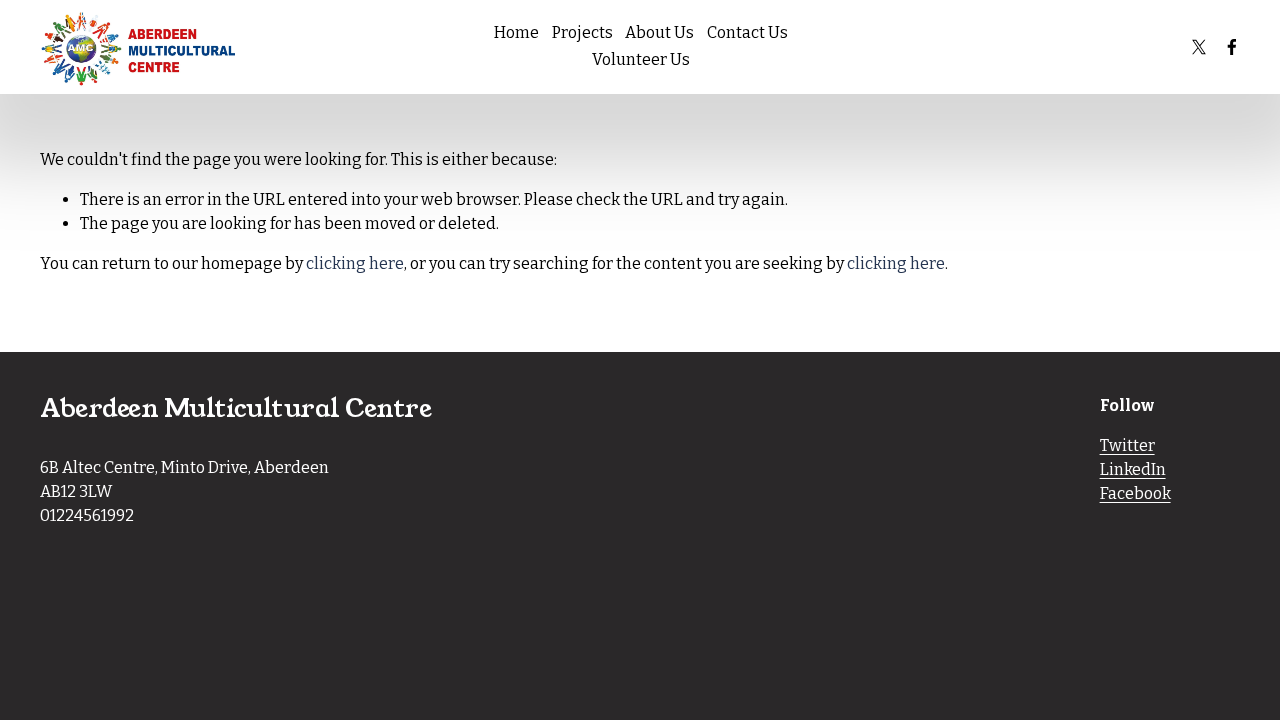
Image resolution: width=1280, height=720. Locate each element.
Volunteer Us (641, 59)
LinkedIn (1133, 469)
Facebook (1135, 493)
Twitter (1127, 445)
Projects (582, 32)
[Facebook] (1232, 47)
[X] (1199, 47)
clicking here (355, 263)
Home (516, 32)
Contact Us (747, 32)
